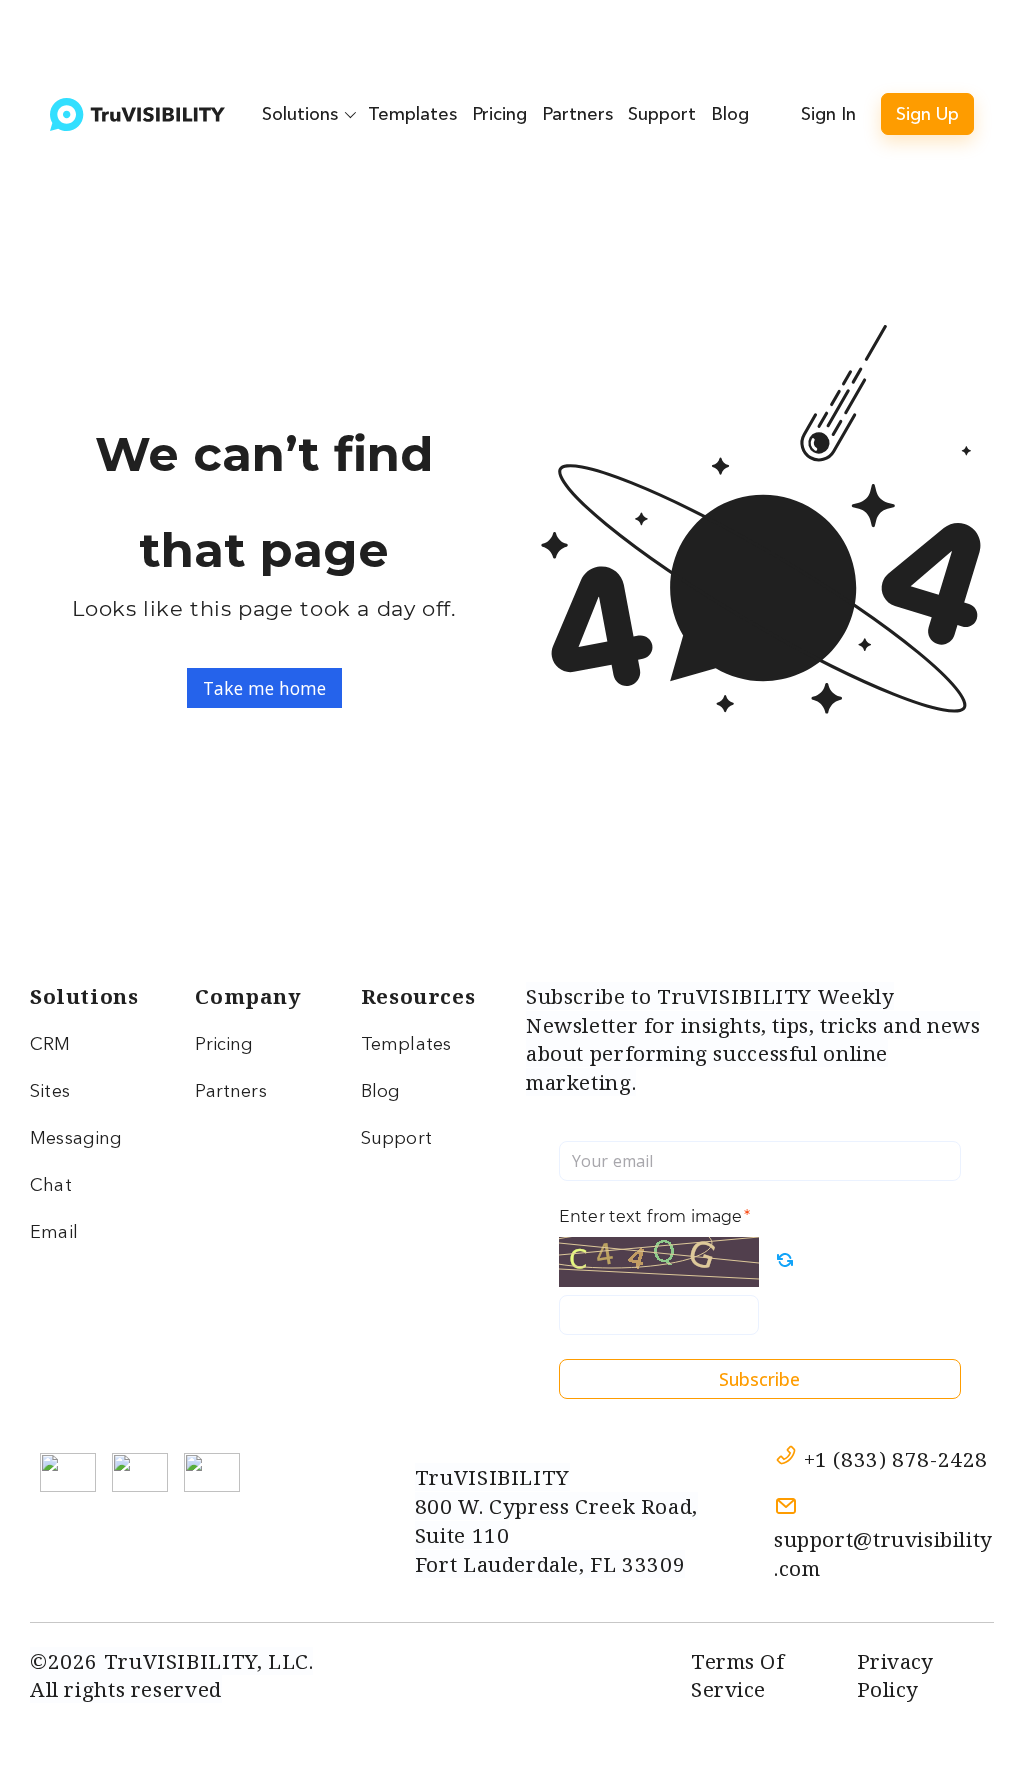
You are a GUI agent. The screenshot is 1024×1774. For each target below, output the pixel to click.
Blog (730, 114)
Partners (577, 114)
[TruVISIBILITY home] (137, 114)
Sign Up (927, 114)
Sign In (828, 114)
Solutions (300, 114)
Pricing (499, 114)
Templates (412, 114)
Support (662, 114)
